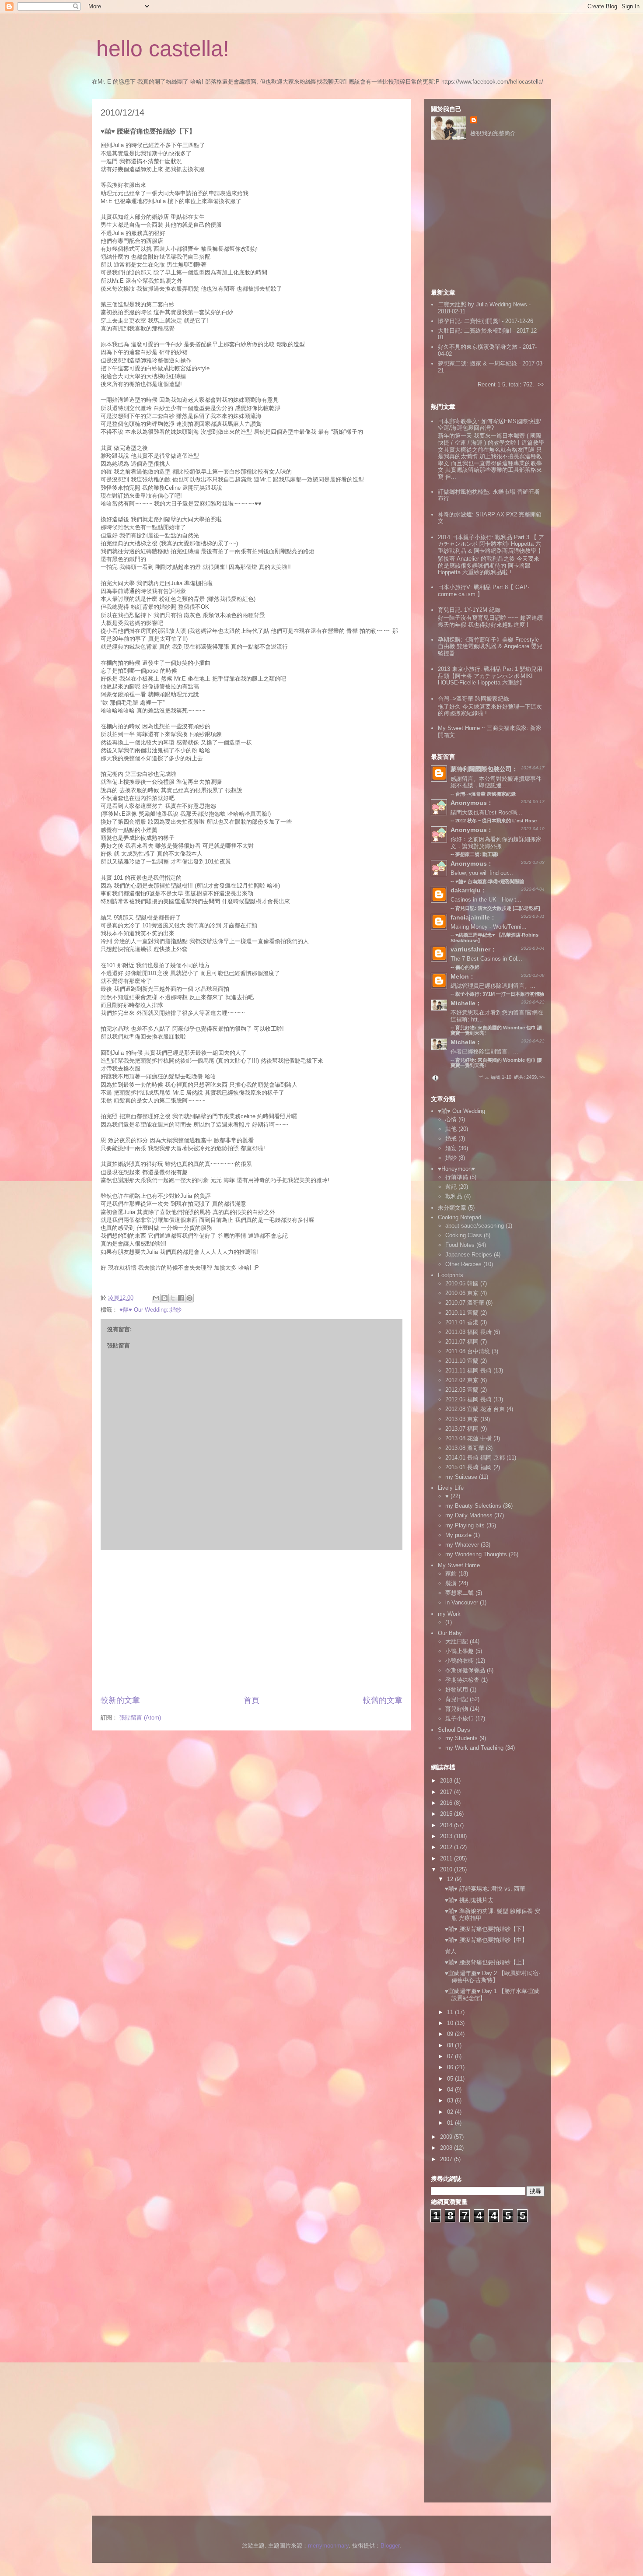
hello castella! (163, 49)
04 (451, 2090)
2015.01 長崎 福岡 (468, 1467)
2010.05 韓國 (462, 1283)
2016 (447, 1803)
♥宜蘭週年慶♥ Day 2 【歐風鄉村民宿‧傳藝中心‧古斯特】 (492, 1977)
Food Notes (460, 1245)
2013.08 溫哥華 (465, 1448)
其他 (451, 1129)
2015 (447, 1814)
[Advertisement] (252, 1622)
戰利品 (454, 1196)
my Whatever (462, 1545)
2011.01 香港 (462, 1322)
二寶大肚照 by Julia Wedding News (483, 304)
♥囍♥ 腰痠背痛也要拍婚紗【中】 (486, 1940)
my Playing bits (465, 1525)
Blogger (390, 2546)
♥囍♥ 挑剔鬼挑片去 (469, 1900)
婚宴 (451, 1148)
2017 (447, 1792)
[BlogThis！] (164, 1298)
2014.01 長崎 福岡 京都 (475, 1458)
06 (451, 2067)
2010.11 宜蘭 (462, 1313)
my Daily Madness (469, 1515)
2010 (447, 1869)
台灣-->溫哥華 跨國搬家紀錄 (474, 699)
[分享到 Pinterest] (189, 1298)
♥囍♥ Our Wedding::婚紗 (150, 1310)
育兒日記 (457, 1699)
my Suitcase (461, 1477)
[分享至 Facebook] (181, 1298)
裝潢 (451, 1583)
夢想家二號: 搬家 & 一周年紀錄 (477, 363)
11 (451, 2012)
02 (451, 2112)
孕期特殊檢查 (462, 1680)
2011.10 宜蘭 (462, 1361)
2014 (447, 1825)
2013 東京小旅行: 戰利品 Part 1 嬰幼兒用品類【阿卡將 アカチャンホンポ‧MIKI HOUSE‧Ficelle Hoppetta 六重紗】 (490, 676)
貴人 (451, 1951)
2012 (447, 1847)
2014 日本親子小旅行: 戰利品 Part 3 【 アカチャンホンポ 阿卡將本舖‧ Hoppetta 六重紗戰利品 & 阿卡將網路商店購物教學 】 (491, 544)
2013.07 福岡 (462, 1429)
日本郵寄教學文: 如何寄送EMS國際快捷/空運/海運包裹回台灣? (489, 425)
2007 (447, 2159)
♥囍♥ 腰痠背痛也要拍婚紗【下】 (486, 1929)
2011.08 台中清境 (468, 1351)
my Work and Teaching (474, 1748)
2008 (447, 2148)
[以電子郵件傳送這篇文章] (156, 1298)
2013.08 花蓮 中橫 (468, 1438)
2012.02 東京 (462, 1380)
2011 (447, 1858)
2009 (447, 2137)
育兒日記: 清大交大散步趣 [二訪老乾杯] (498, 908)
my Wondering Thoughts (476, 1554)
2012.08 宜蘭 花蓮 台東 (475, 1409)
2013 (447, 1836)
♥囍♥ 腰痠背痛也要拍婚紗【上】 (486, 1962)
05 (451, 2079)
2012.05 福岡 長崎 (468, 1399)
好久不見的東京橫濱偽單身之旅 (478, 347)
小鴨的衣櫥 (460, 1661)
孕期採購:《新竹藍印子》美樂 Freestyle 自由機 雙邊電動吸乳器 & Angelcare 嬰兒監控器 (490, 646)
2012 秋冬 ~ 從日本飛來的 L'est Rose (496, 821)
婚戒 (451, 1139)
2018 (447, 1781)
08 (451, 2045)
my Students (461, 1738)
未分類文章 (452, 1208)
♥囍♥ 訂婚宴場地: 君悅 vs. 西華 (485, 1889)
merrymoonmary (328, 2546)
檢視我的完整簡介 (493, 133)
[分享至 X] (173, 1298)
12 (451, 1879)
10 (451, 2023)
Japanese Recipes (469, 1255)
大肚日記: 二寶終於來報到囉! (475, 331)
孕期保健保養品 (465, 1670)
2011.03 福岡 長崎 (468, 1332)
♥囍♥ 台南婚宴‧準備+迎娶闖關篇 (490, 881)
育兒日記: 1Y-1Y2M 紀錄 (469, 610)
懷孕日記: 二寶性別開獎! (469, 321)
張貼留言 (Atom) (140, 1718)
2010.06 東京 (462, 1293)
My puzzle (458, 1535)
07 (451, 2056)
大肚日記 (457, 1641)
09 (451, 2034)
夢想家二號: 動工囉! (477, 854)
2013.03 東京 (462, 1419)
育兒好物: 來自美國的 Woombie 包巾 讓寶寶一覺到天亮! (496, 1063)
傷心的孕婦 (467, 967)
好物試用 (457, 1690)
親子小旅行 (460, 1718)
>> (541, 384)
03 (451, 2100)
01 (451, 2123)
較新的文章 (120, 1700)
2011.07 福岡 (462, 1342)
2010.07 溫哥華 (465, 1303)
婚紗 (451, 1158)
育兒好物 (457, 1709)
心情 (451, 1119)
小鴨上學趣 (460, 1651)
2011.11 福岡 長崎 (468, 1370)
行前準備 (457, 1177)
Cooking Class (464, 1235)
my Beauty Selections (473, 1506)
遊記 (451, 1187)
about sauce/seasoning (475, 1226)
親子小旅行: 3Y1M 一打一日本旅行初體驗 (500, 994)
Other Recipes (463, 1264)
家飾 (451, 1574)
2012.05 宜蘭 (462, 1390)
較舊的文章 (383, 1700)
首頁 (252, 1700)
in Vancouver (462, 1602)
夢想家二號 (460, 1593)
